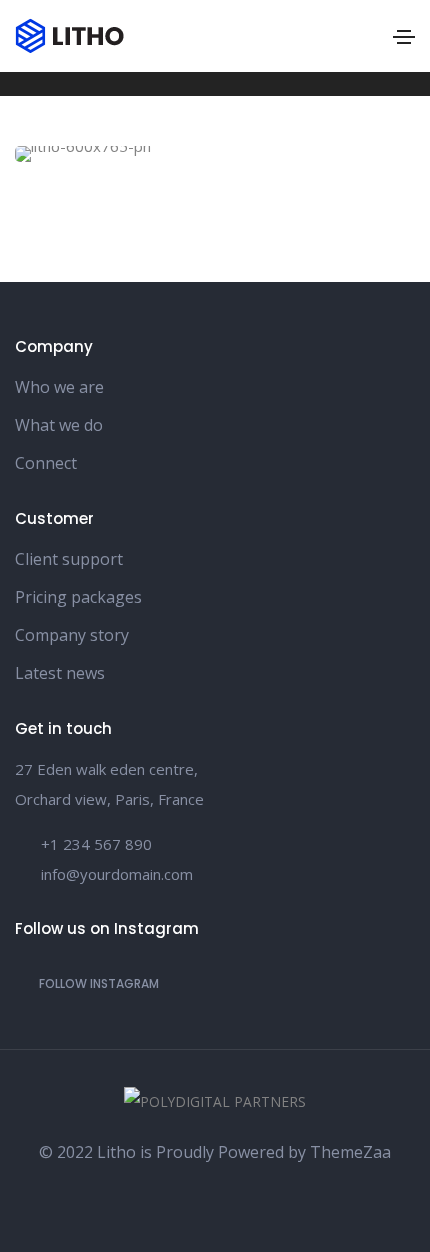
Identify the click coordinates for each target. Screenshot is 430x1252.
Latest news (60, 673)
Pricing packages (78, 597)
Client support (69, 559)
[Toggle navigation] (404, 37)
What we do (59, 425)
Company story (72, 635)
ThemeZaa (350, 1152)
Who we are (59, 387)
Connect (46, 463)
